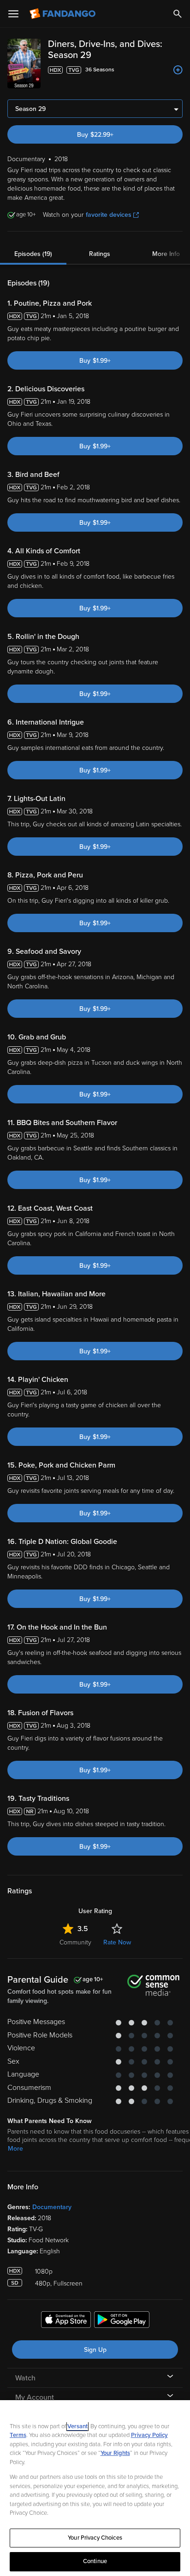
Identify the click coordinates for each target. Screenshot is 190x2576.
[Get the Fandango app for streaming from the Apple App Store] (66, 2321)
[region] (95, 2488)
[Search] (178, 14)
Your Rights (115, 2453)
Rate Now (117, 1942)
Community (75, 1942)
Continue (95, 2561)
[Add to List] (178, 70)
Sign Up (95, 2350)
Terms (18, 2435)
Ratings (100, 254)
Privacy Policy (149, 2435)
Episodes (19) (33, 254)
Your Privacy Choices (95, 2538)
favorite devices (109, 215)
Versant (77, 2426)
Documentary (52, 2207)
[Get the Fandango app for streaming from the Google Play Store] (122, 2321)
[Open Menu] (13, 14)
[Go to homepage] (63, 14)
